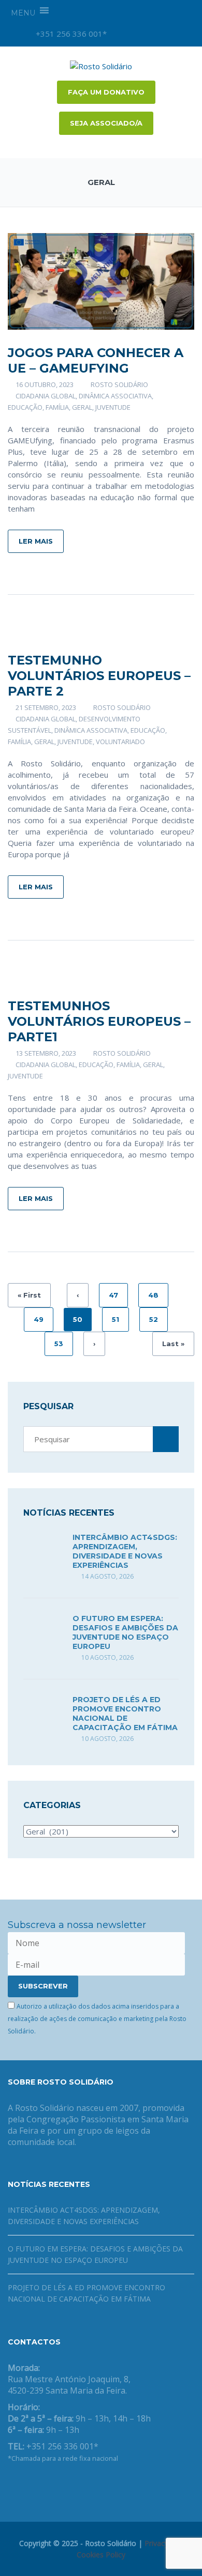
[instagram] (122, 34)
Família (57, 407)
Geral (82, 407)
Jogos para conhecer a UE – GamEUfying (96, 360)
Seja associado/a (106, 123)
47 (113, 1295)
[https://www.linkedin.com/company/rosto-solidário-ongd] (27, 2485)
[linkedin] (175, 34)
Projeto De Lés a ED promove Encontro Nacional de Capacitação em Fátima (125, 1714)
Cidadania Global (46, 396)
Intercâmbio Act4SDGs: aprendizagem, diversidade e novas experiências (125, 1551)
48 (153, 1295)
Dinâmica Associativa (115, 396)
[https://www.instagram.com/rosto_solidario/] (61, 2485)
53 (59, 1344)
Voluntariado (120, 742)
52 (154, 1319)
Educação (25, 407)
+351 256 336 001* (70, 34)
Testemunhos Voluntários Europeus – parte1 (99, 1021)
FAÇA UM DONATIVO (106, 92)
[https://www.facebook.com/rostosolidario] (11, 2485)
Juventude (113, 407)
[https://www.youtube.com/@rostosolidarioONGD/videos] (44, 2485)
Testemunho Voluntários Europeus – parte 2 (99, 676)
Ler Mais (36, 541)
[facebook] (139, 34)
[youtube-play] (157, 34)
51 (116, 1319)
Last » (173, 1344)
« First (29, 1295)
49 (39, 1319)
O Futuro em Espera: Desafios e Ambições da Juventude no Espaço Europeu (125, 1632)
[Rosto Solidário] (101, 65)
